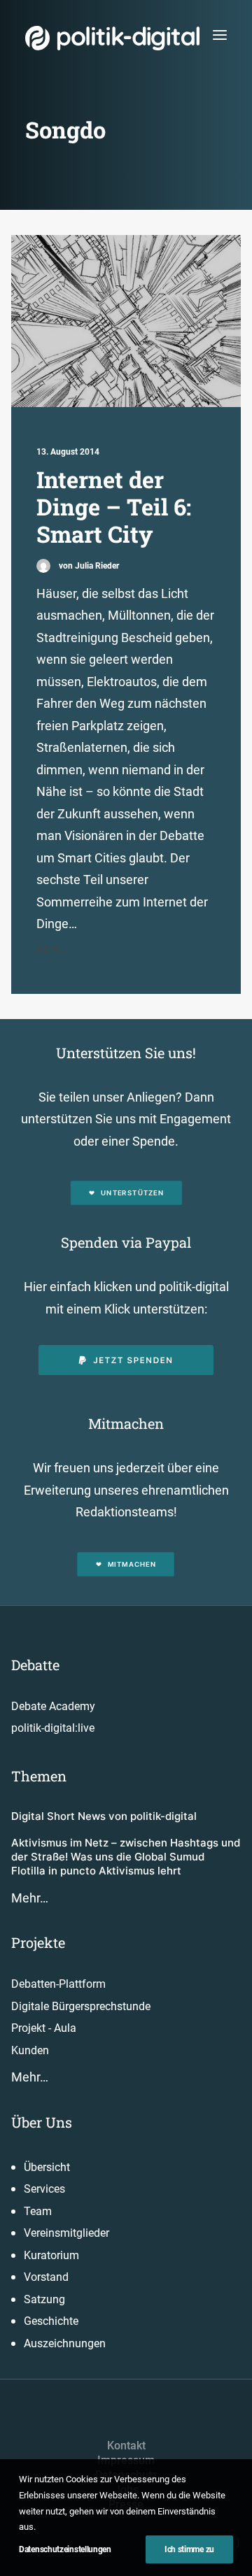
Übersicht (47, 2167)
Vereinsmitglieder (66, 2233)
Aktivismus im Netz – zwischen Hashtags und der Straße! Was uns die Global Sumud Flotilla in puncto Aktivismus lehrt (126, 1857)
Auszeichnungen (65, 2343)
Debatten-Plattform (58, 1984)
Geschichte (51, 2321)
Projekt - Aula (44, 2028)
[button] (220, 35)
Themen (39, 1776)
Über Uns (42, 2122)
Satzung (44, 2299)
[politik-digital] (112, 38)
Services (44, 2189)
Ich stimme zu (189, 2549)
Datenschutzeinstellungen (65, 2549)
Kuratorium (51, 2255)
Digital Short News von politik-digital (104, 1816)
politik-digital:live (53, 1728)
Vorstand (46, 2277)
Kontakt (126, 2446)
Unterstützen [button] (132, 1193)
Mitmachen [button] (132, 1564)
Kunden (30, 2050)
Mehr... (51, 949)
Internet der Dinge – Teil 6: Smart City (114, 507)
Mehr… (30, 1898)
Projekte (38, 1942)
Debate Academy (53, 1706)
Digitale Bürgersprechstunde (81, 2006)
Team (38, 2211)
